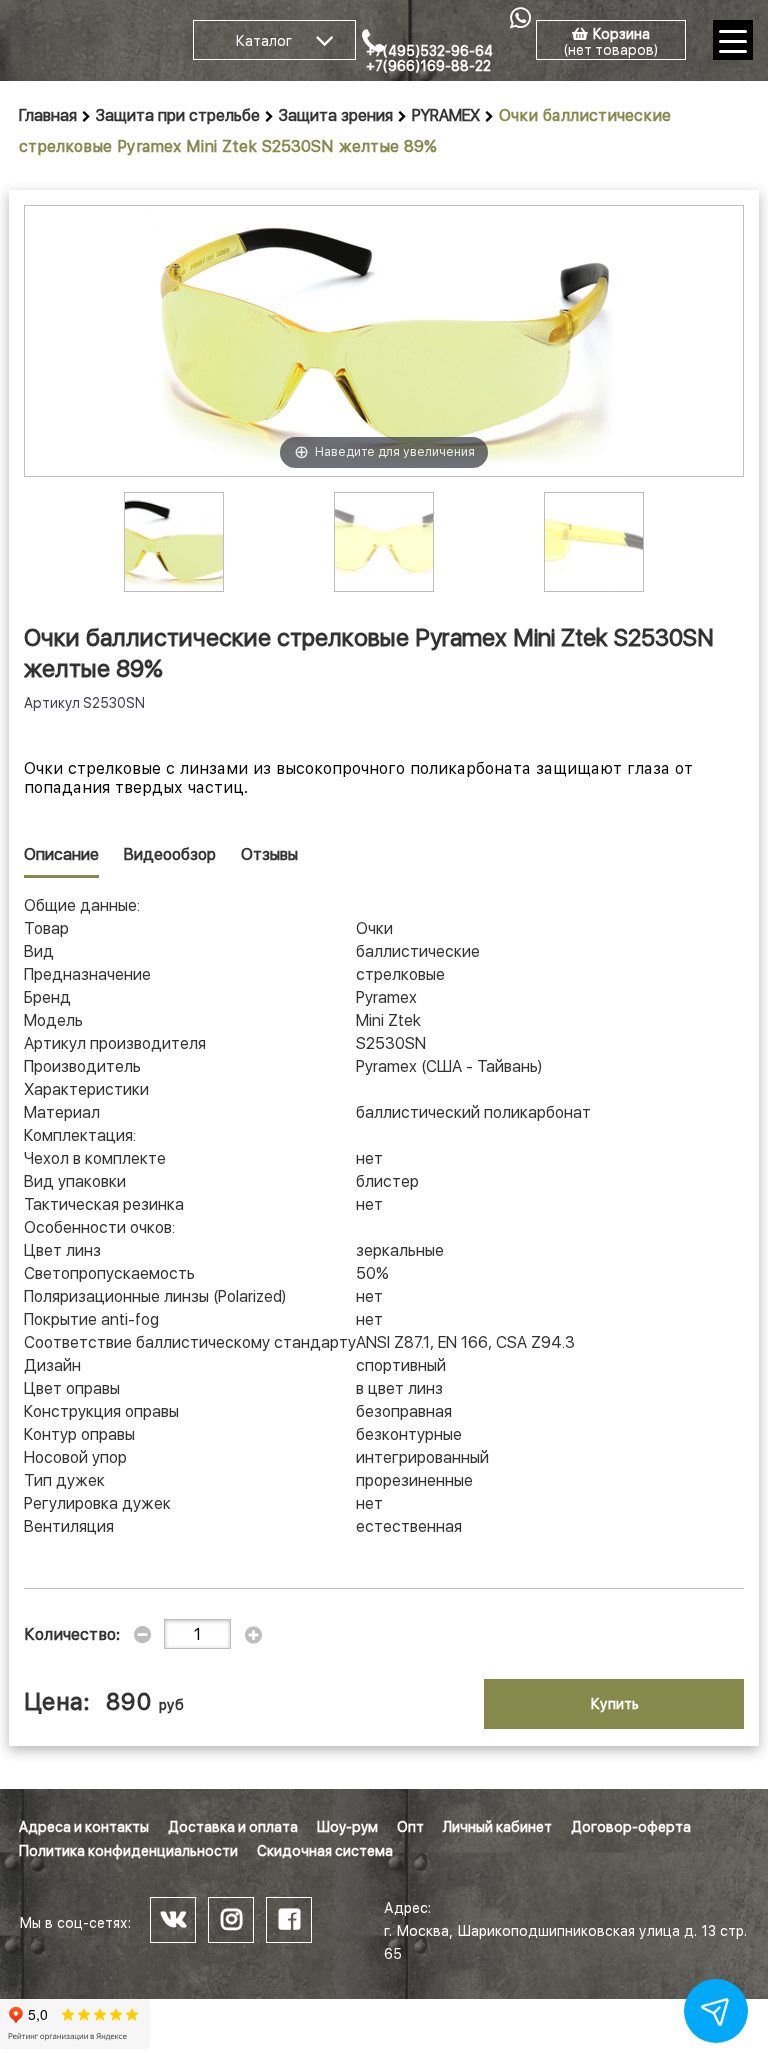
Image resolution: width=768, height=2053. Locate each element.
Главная (48, 115)
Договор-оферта (631, 1827)
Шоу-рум (347, 1827)
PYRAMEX (446, 115)
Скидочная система (325, 1851)
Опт (410, 1827)
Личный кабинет (497, 1827)
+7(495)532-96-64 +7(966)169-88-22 (429, 58)
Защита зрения (336, 115)
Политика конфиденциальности (128, 1851)
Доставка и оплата (233, 1827)
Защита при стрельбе (178, 115)
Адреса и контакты (84, 1827)
